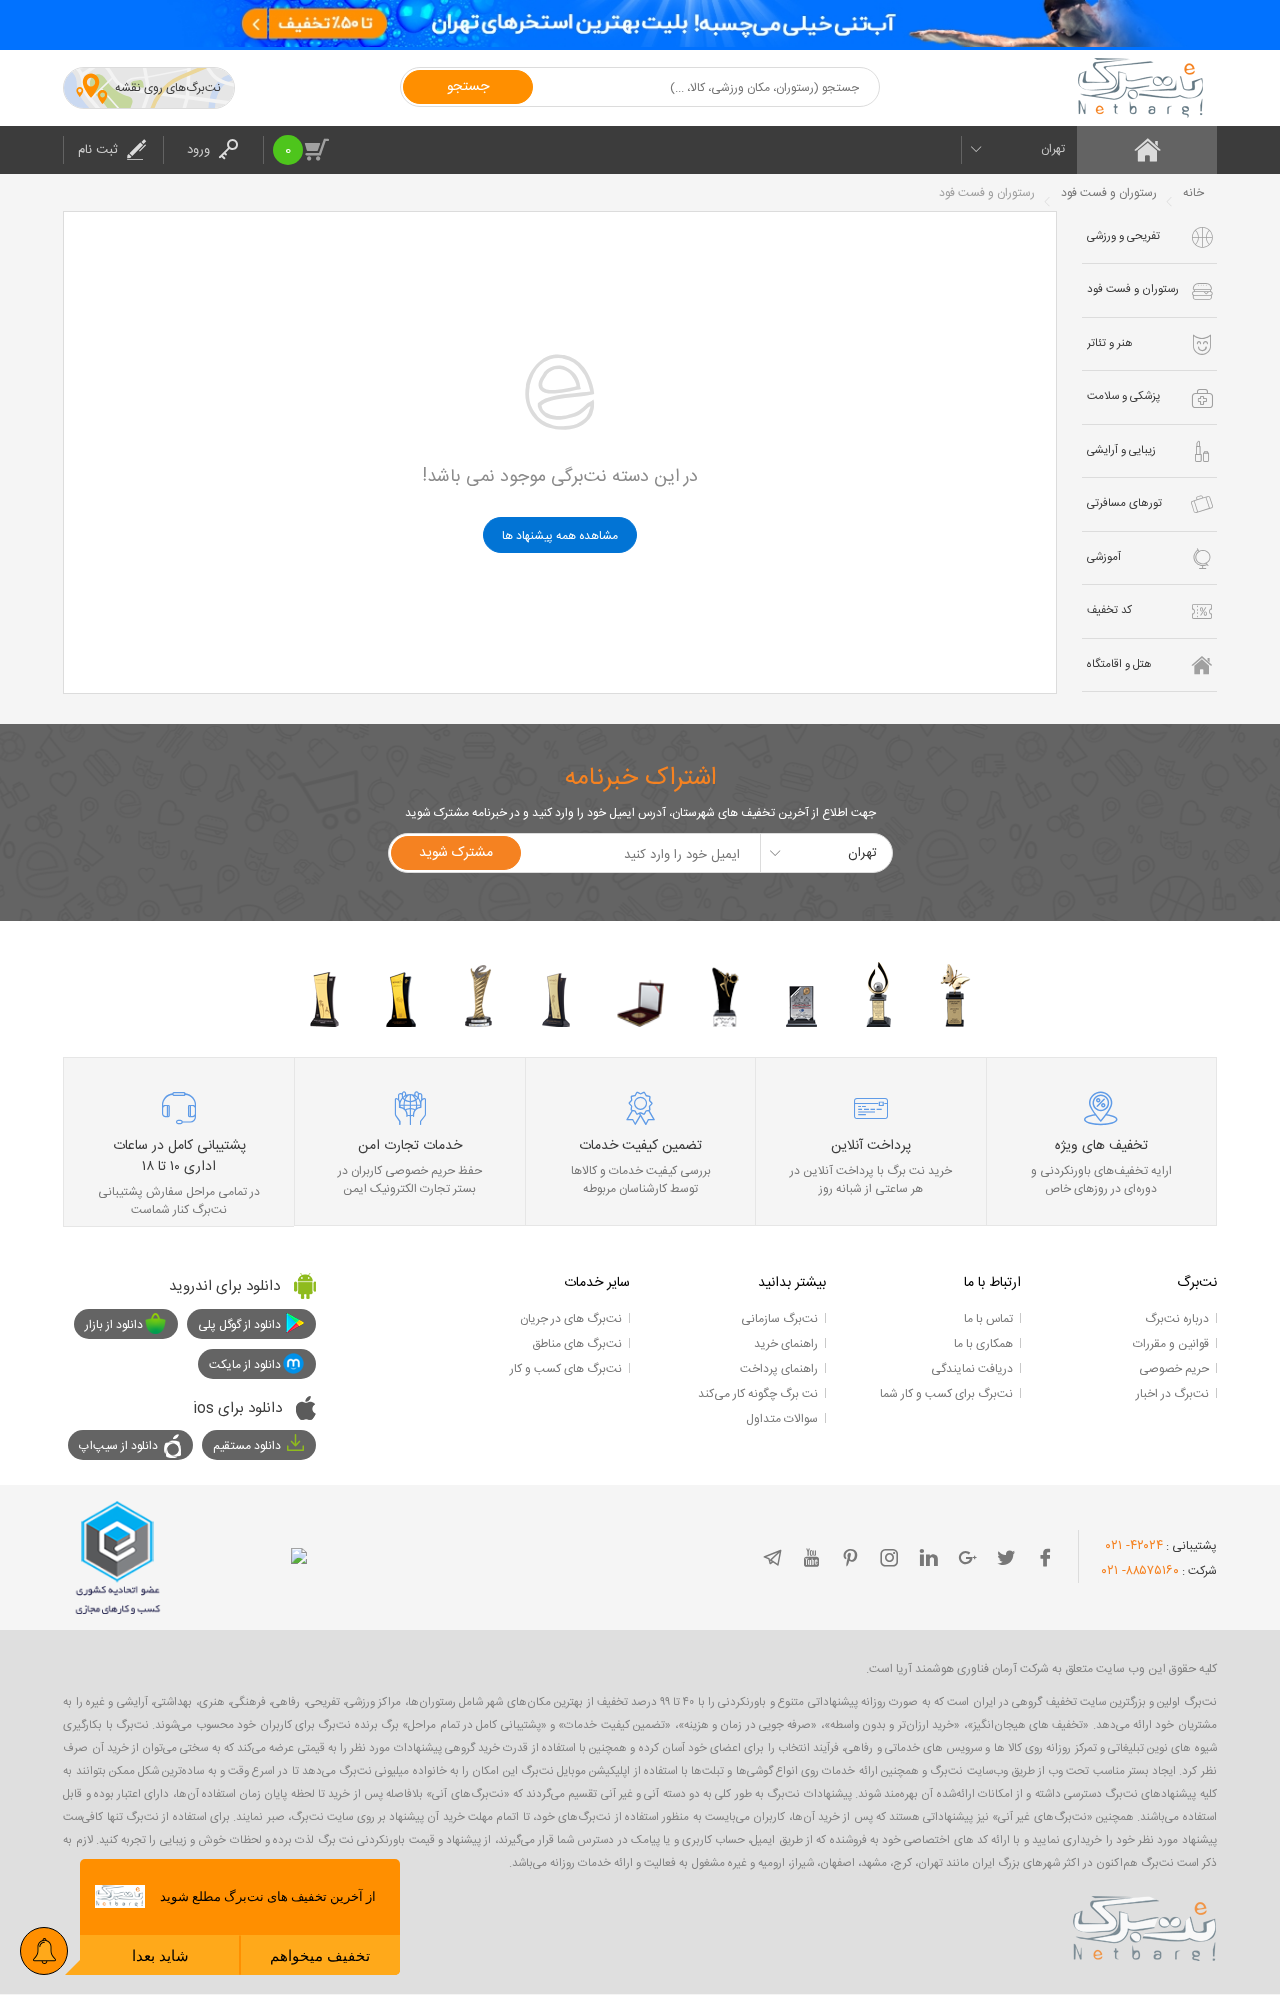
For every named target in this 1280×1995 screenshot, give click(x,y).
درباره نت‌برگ (1177, 1319)
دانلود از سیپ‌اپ (118, 1446)
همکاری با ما (983, 1344)
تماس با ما (988, 1319)
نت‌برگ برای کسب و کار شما (946, 1394)
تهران (1053, 149)
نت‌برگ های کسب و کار (566, 1369)
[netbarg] (1145, 1925)
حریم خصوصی (1174, 1369)
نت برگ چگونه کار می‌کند (758, 1394)
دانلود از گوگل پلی (239, 1325)
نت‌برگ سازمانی (779, 1319)
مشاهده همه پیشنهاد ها (560, 536)
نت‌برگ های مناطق (577, 1344)
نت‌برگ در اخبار (1172, 1394)
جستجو (468, 87)
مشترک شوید (456, 853)
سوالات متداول (782, 1419)
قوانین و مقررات (1171, 1344)
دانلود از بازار (114, 1325)
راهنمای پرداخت (779, 1369)
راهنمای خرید (786, 1344)
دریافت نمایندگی (972, 1369)
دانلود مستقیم (247, 1446)
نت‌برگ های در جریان (571, 1319)
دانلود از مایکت (245, 1365)
